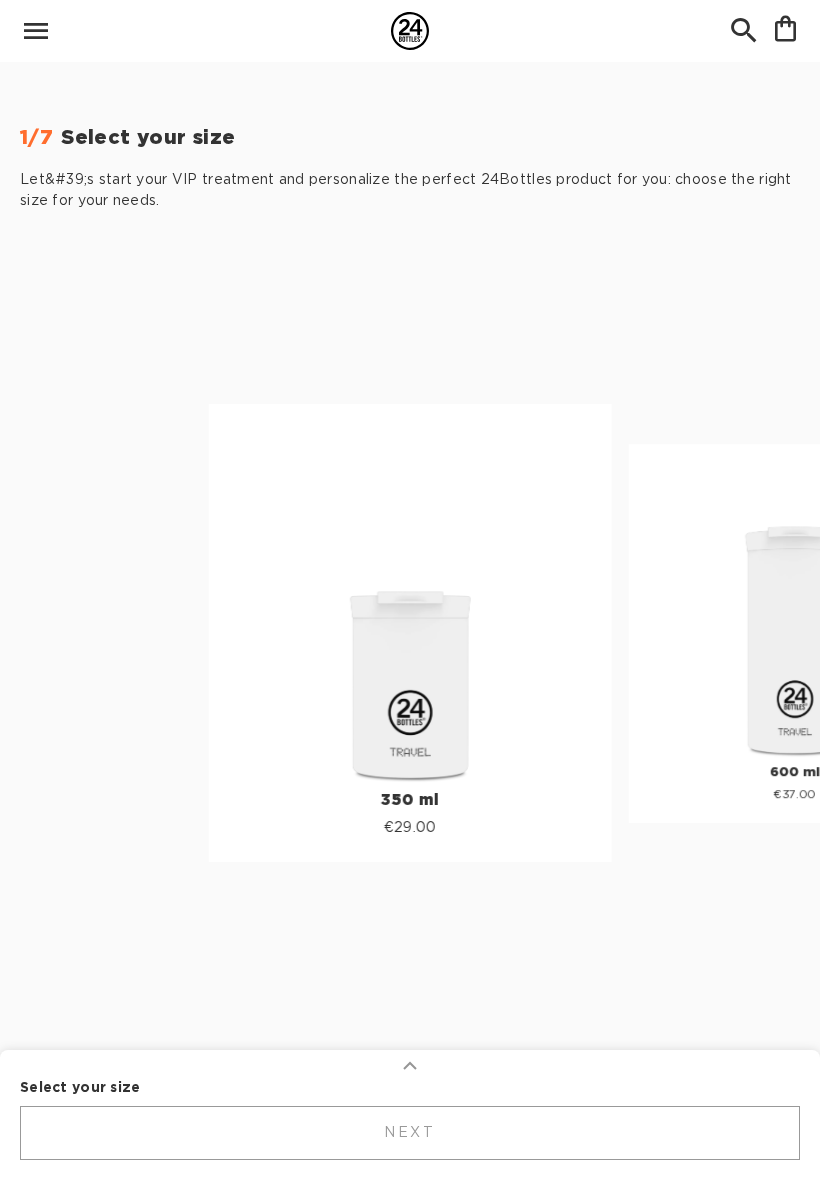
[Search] (744, 31)
